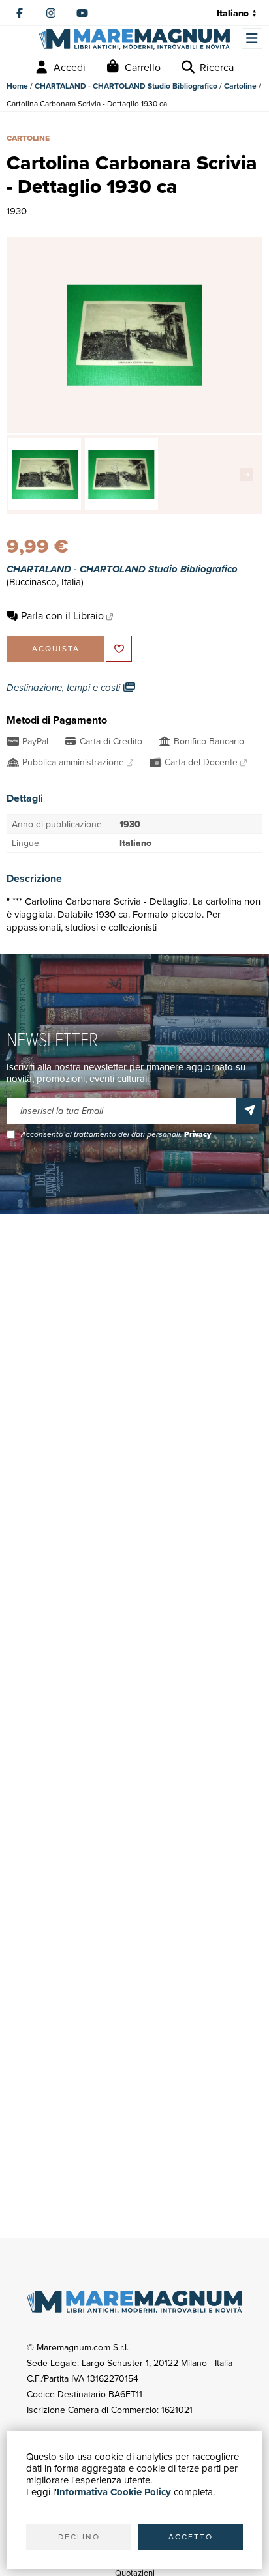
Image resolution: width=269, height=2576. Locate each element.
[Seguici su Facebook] (20, 13)
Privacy (198, 1134)
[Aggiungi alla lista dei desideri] (119, 649)
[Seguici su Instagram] (51, 13)
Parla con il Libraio (62, 615)
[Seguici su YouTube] (82, 13)
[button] (249, 475)
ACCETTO (191, 2537)
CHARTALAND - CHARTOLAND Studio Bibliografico (126, 86)
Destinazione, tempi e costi (65, 688)
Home (17, 86)
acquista (56, 648)
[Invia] (249, 1111)
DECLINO (79, 2537)
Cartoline (240, 86)
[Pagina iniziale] (134, 39)
